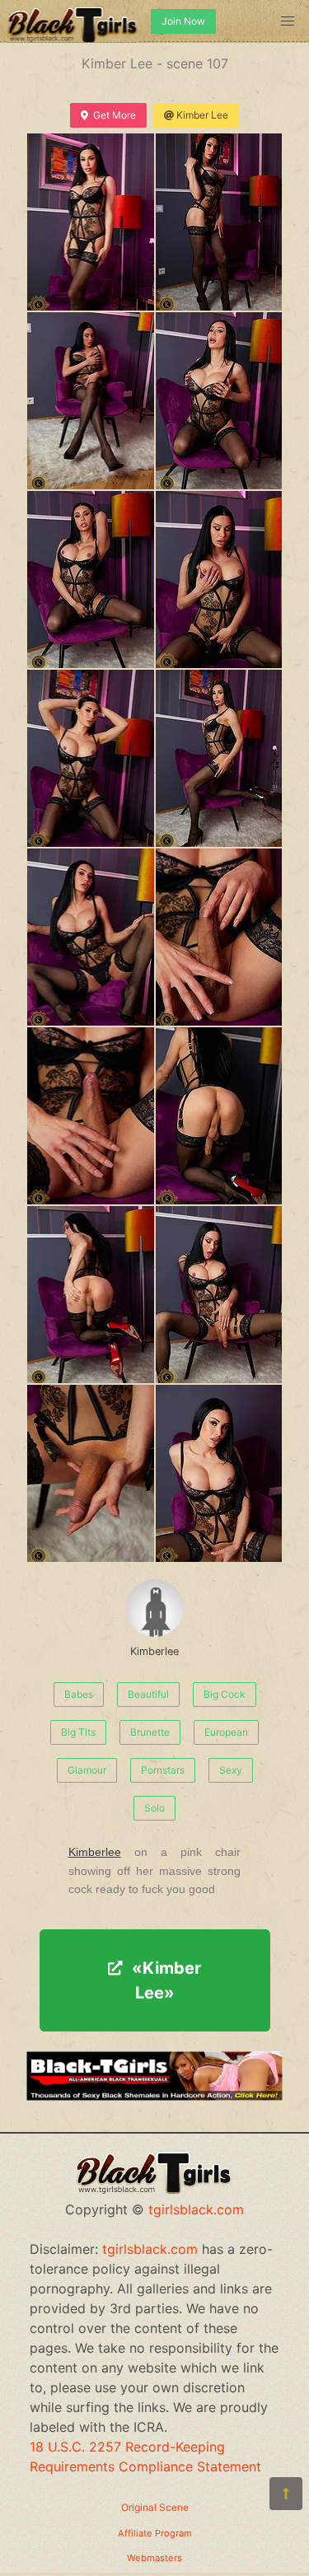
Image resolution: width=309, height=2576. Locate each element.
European (226, 1732)
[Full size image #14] (91, 1473)
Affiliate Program (155, 2533)
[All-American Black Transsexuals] (154, 2096)
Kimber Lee (202, 115)
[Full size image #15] (219, 1473)
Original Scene (155, 2507)
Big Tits (78, 1732)
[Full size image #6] (91, 758)
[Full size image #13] (219, 1295)
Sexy (231, 1770)
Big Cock (225, 1694)
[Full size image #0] (91, 222)
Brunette (150, 1732)
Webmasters (154, 2558)
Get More (115, 115)
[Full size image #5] (219, 580)
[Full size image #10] (91, 1116)
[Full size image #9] (219, 937)
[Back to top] (286, 2494)
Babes (79, 1694)
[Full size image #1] (219, 222)
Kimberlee (154, 1651)
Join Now (183, 21)
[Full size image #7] (219, 758)
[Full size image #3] (219, 401)
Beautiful (148, 1694)
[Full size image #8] (91, 937)
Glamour (87, 1770)
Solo (154, 1808)
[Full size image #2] (91, 401)
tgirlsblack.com (196, 2209)
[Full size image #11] (219, 1116)
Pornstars (163, 1770)
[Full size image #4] (91, 580)
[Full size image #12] (91, 1295)
